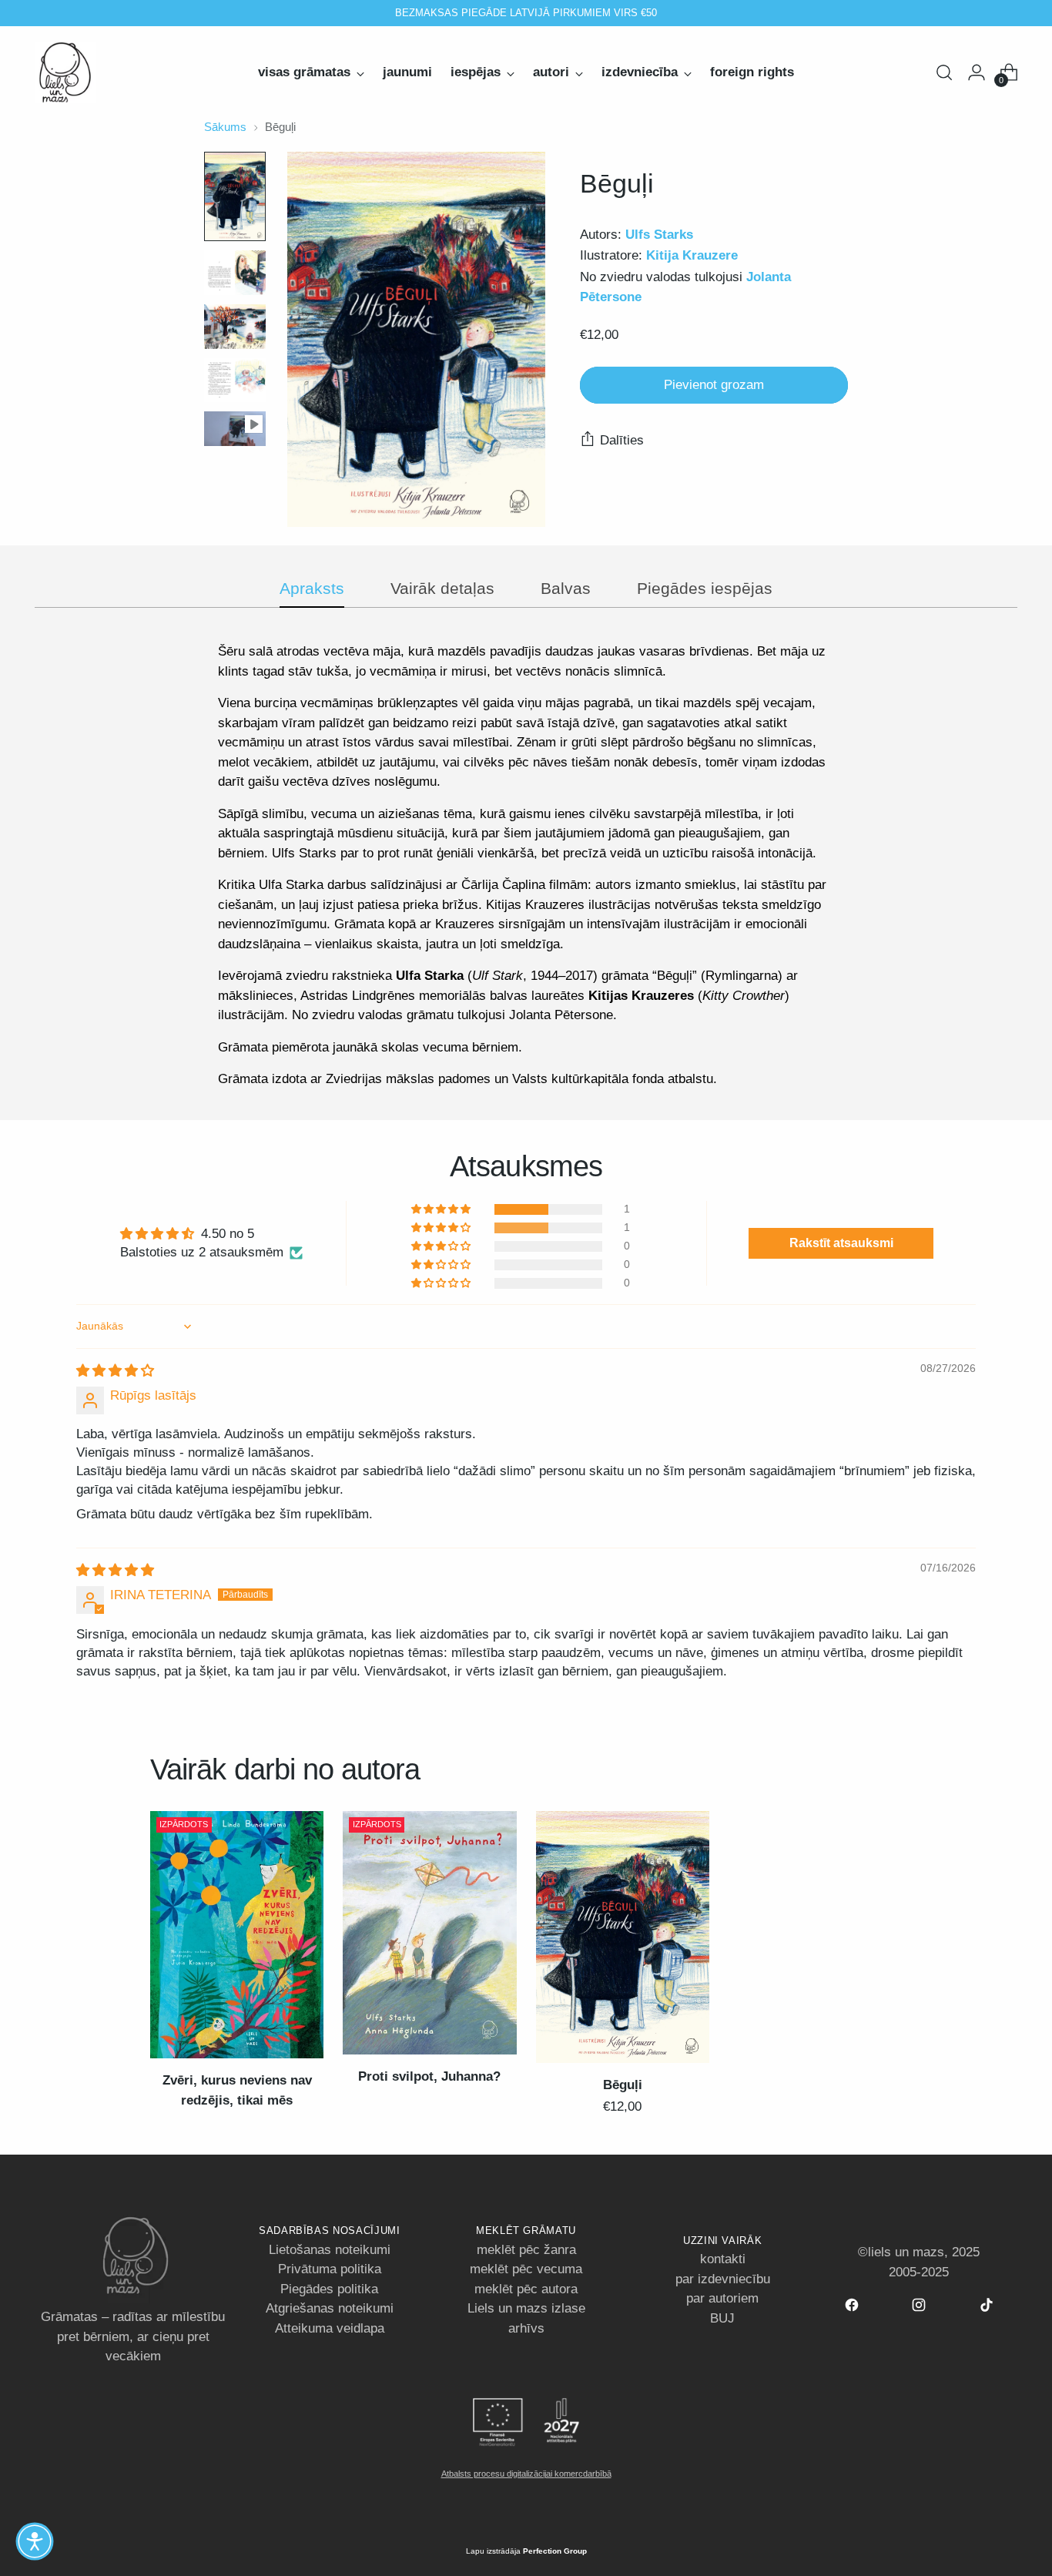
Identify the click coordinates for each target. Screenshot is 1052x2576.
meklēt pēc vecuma (526, 2269)
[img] (115, 1371)
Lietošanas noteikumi (330, 2250)
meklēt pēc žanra (526, 2250)
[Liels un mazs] (65, 72)
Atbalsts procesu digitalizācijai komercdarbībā (526, 2474)
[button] (442, 1209)
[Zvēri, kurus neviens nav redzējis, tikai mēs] (237, 1935)
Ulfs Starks (659, 235)
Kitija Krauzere (692, 255)
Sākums (225, 127)
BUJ (722, 2318)
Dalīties (622, 439)
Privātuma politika (330, 2269)
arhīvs (526, 2328)
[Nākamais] (694, 13)
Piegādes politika (329, 2289)
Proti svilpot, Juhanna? (429, 2076)
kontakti (723, 2259)
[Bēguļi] (623, 1937)
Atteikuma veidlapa (330, 2328)
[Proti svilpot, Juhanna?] (429, 1933)
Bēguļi (623, 2085)
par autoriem (722, 2298)
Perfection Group (555, 2551)
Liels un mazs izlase (526, 2308)
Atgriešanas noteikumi (330, 2308)
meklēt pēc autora (526, 2289)
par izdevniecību (723, 2279)
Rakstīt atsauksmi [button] (841, 1243)
